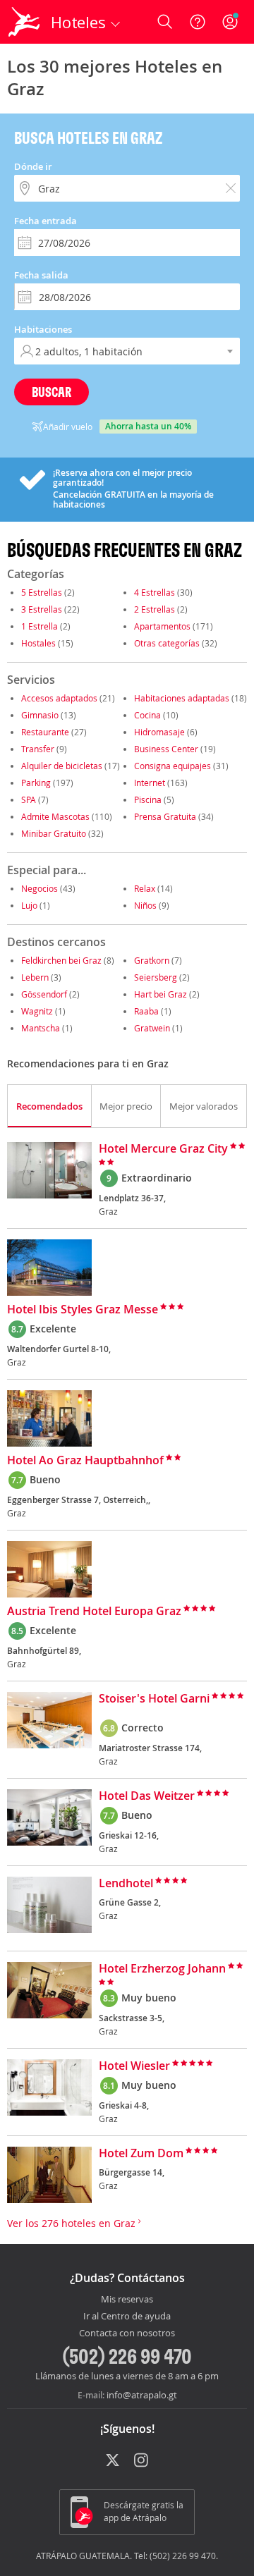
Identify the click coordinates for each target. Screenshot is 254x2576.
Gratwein (152, 1028)
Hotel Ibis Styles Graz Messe (83, 1310)
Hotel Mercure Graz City (163, 1149)
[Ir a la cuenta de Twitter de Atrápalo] (113, 2461)
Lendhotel (126, 1884)
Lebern (35, 977)
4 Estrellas (155, 592)
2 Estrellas (155, 609)
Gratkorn (152, 960)
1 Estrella (40, 626)
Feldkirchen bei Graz (61, 960)
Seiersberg (156, 977)
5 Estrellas (42, 592)
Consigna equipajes (173, 766)
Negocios (40, 888)
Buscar (52, 392)
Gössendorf (44, 994)
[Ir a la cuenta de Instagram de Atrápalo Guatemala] (142, 2461)
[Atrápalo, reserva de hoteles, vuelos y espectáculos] (24, 22)
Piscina (148, 799)
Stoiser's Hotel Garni (154, 1699)
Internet (150, 783)
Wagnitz (37, 1011)
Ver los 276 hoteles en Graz (73, 2223)
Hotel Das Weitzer (147, 1796)
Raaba (146, 1011)
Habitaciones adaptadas (182, 698)
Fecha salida (41, 275)
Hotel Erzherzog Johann (162, 1969)
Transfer (38, 749)
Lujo (29, 905)
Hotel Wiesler (134, 2066)
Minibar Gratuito (54, 833)
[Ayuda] (198, 22)
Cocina (147, 715)
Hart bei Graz (161, 994)
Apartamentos (162, 626)
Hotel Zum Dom (141, 2154)
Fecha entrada (46, 221)
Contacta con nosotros (127, 2333)
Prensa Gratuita (165, 816)
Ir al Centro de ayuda (127, 2317)
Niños (145, 905)
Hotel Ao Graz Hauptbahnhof (85, 1461)
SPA (29, 799)
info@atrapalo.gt (142, 2395)
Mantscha (41, 1028)
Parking (36, 783)
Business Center (166, 749)
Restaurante (45, 732)
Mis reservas (127, 2300)
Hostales (38, 643)
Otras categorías (167, 643)
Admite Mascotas (55, 816)
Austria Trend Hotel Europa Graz (94, 1612)
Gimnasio (40, 715)
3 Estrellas (42, 609)
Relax (145, 888)
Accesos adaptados (59, 698)
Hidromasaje (159, 732)
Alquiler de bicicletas (62, 766)
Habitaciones (43, 329)
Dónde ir (33, 166)
